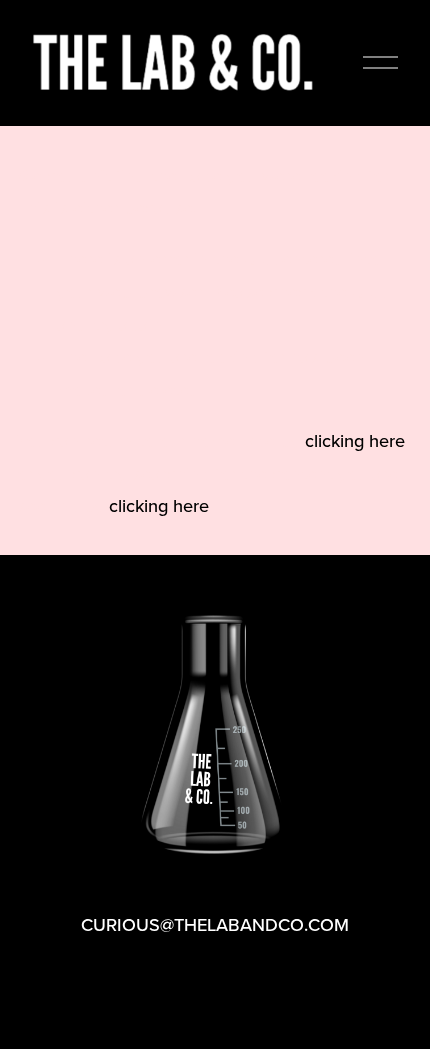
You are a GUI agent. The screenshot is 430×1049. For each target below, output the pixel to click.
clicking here (355, 440)
